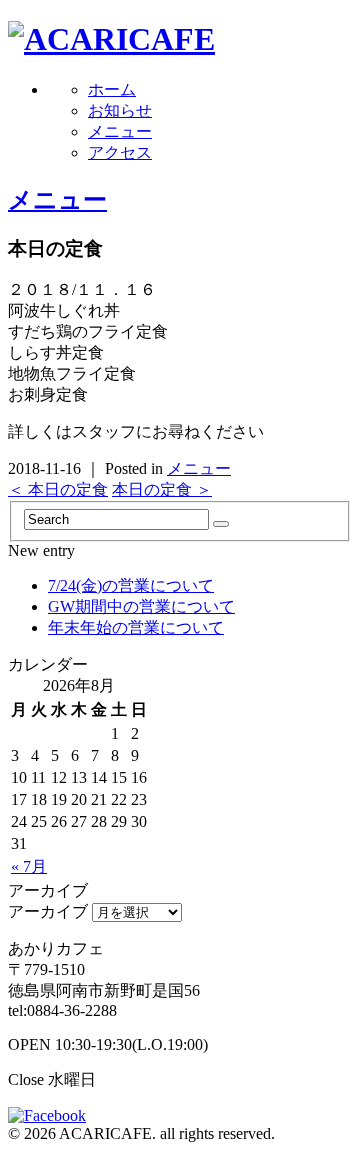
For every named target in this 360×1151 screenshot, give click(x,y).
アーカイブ (48, 911)
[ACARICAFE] (111, 39)
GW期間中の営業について (141, 606)
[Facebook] (52, 1115)
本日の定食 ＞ (162, 489)
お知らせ (120, 110)
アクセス (120, 152)
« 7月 (29, 866)
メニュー (120, 131)
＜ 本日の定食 (58, 489)
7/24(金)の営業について (131, 585)
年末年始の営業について (136, 627)
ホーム (112, 89)
